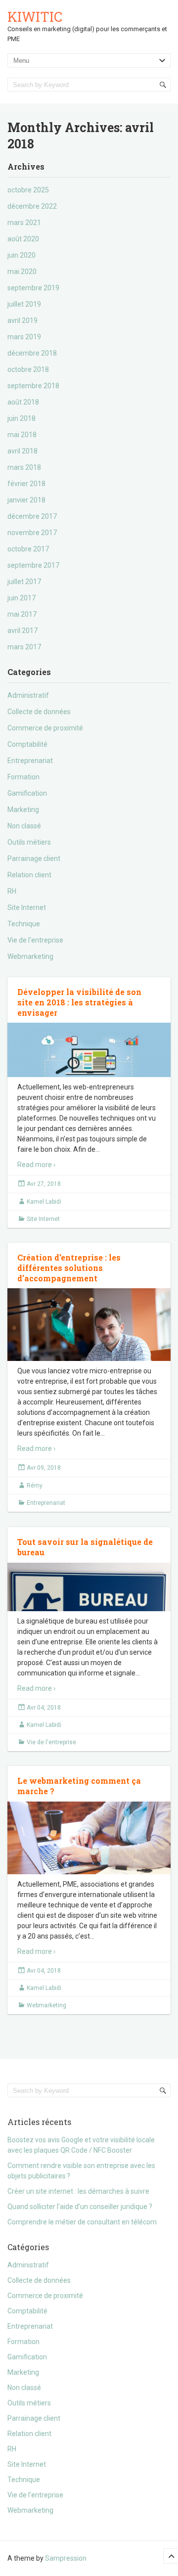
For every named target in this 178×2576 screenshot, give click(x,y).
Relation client (29, 875)
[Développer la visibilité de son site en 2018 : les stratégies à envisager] (89, 1063)
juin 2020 (22, 255)
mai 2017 (22, 614)
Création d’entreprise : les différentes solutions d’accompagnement (69, 1268)
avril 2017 (22, 631)
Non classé (24, 826)
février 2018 (26, 484)
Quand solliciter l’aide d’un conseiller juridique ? (80, 2207)
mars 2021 (24, 223)
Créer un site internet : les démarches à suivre (78, 2191)
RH (12, 891)
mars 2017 (24, 647)
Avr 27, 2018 (44, 1184)
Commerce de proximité (45, 728)
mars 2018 (24, 467)
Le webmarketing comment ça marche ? (79, 1786)
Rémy (35, 1486)
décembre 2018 (32, 353)
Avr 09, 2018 (44, 1468)
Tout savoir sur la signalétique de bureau (85, 1547)
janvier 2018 (26, 500)
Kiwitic (35, 17)
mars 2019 (24, 337)
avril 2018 (22, 451)
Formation (23, 777)
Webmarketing (30, 956)
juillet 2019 (24, 304)
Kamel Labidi (44, 1202)
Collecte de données (39, 712)
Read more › (36, 1165)
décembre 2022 (32, 206)
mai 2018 (22, 435)
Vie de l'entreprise (35, 940)
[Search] (163, 85)
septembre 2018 (33, 386)
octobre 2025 (28, 190)
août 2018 (23, 402)
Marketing (23, 810)
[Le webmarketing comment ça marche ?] (89, 1856)
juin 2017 (22, 598)
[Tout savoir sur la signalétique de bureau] (89, 1599)
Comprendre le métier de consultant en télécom (82, 2222)
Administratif (28, 695)
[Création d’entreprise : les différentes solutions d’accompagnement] (89, 1343)
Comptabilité (27, 744)
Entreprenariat (30, 761)
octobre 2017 (28, 549)
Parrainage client (34, 859)
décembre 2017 (32, 516)
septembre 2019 (33, 288)
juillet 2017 (24, 582)
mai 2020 (22, 271)
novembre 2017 (32, 533)
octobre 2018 (28, 369)
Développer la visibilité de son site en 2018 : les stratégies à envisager (79, 1002)
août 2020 (23, 239)
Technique (24, 924)
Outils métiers (29, 842)
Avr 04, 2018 (44, 1708)
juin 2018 (22, 418)
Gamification (27, 793)
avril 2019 (22, 320)
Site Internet (27, 907)
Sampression (66, 2558)
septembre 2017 (33, 565)
